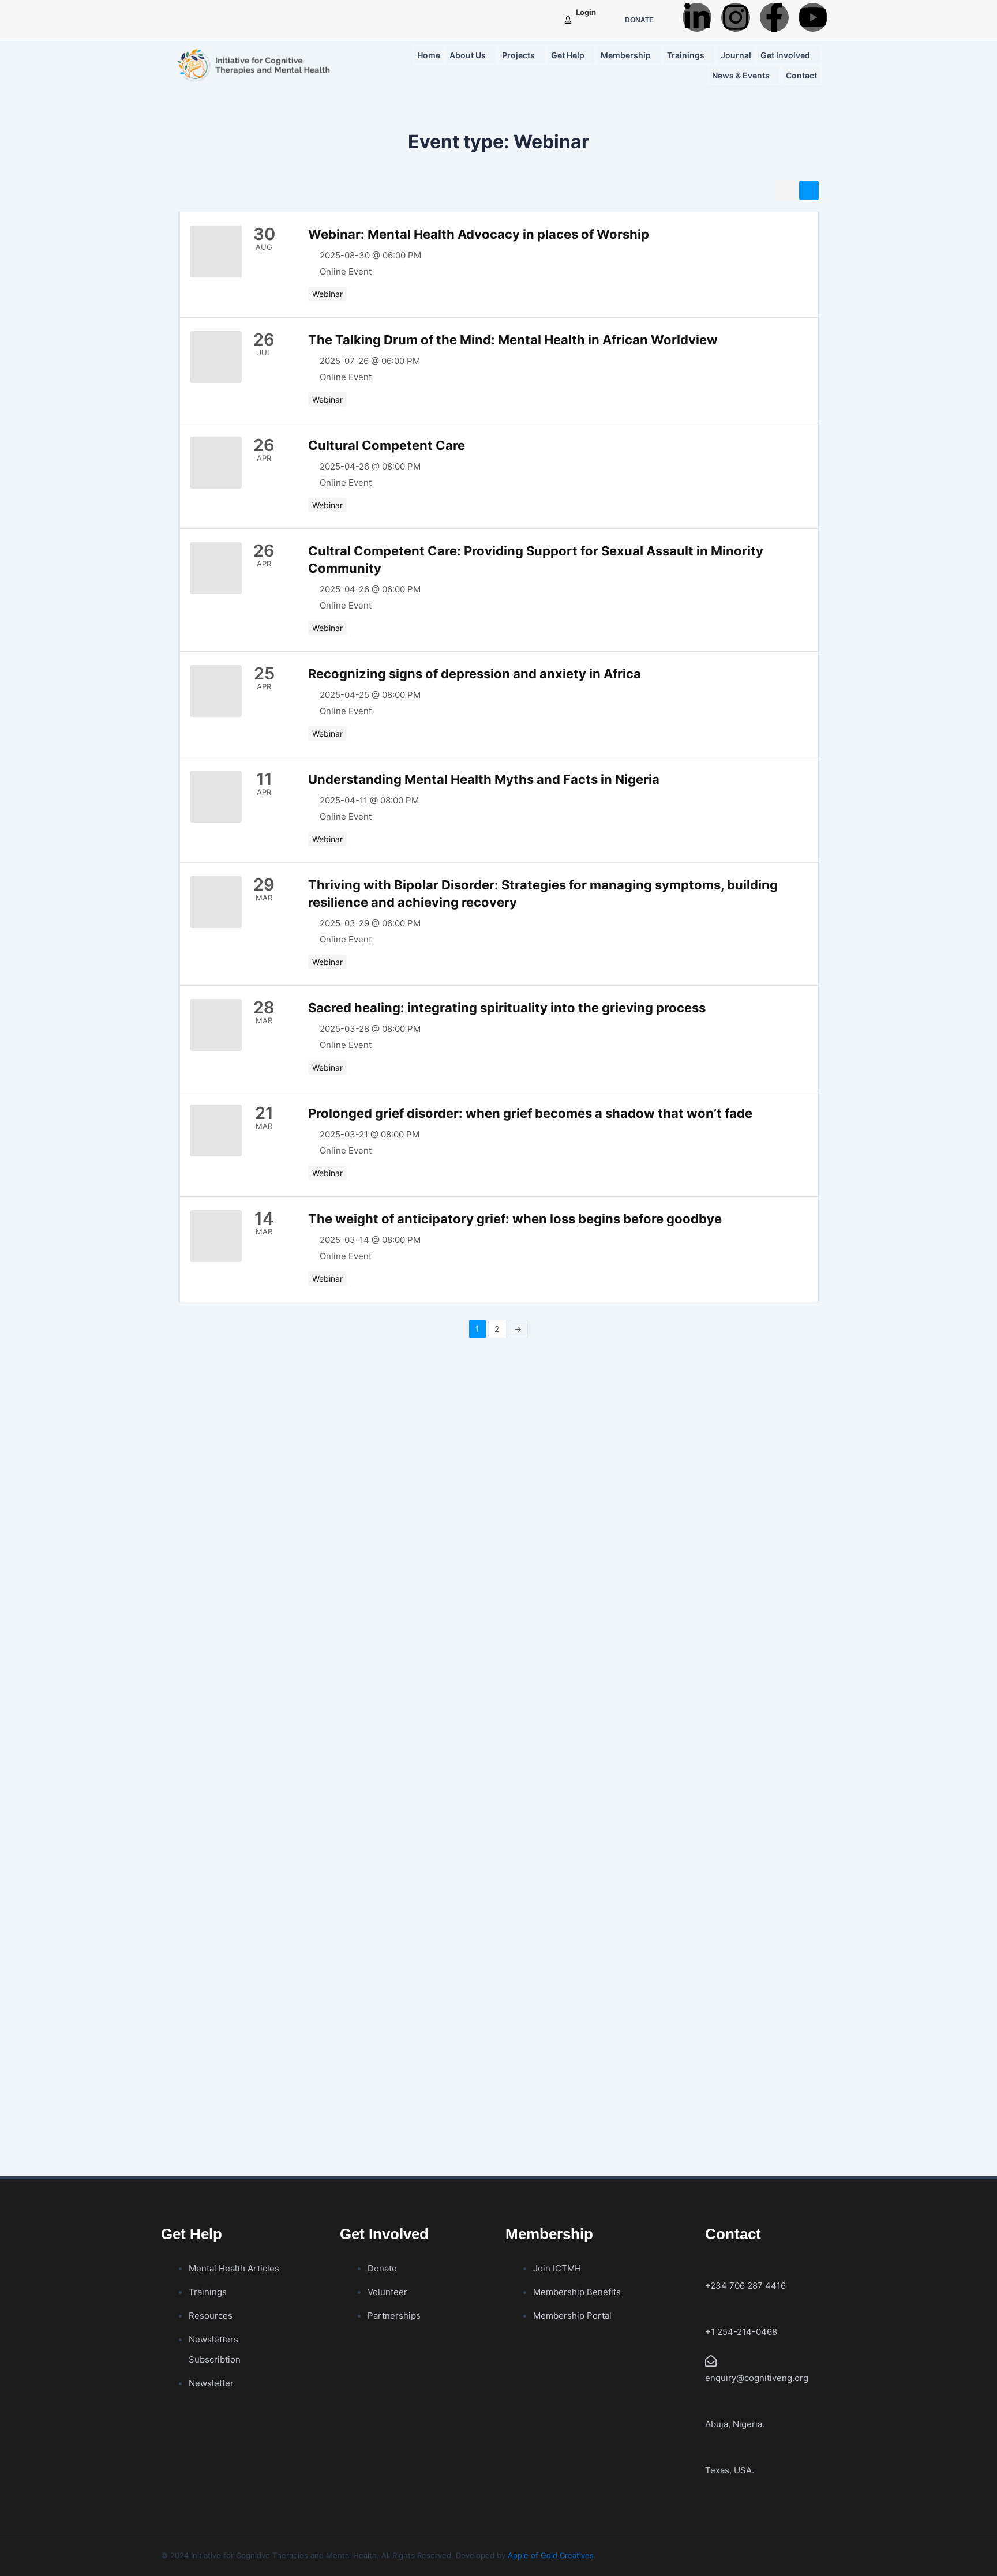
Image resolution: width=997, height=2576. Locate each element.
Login (586, 12)
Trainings (686, 55)
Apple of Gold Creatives (551, 2555)
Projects (518, 55)
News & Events (741, 75)
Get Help (568, 55)
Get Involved (785, 55)
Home (429, 55)
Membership (626, 55)
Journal (736, 55)
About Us (468, 55)
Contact (801, 75)
